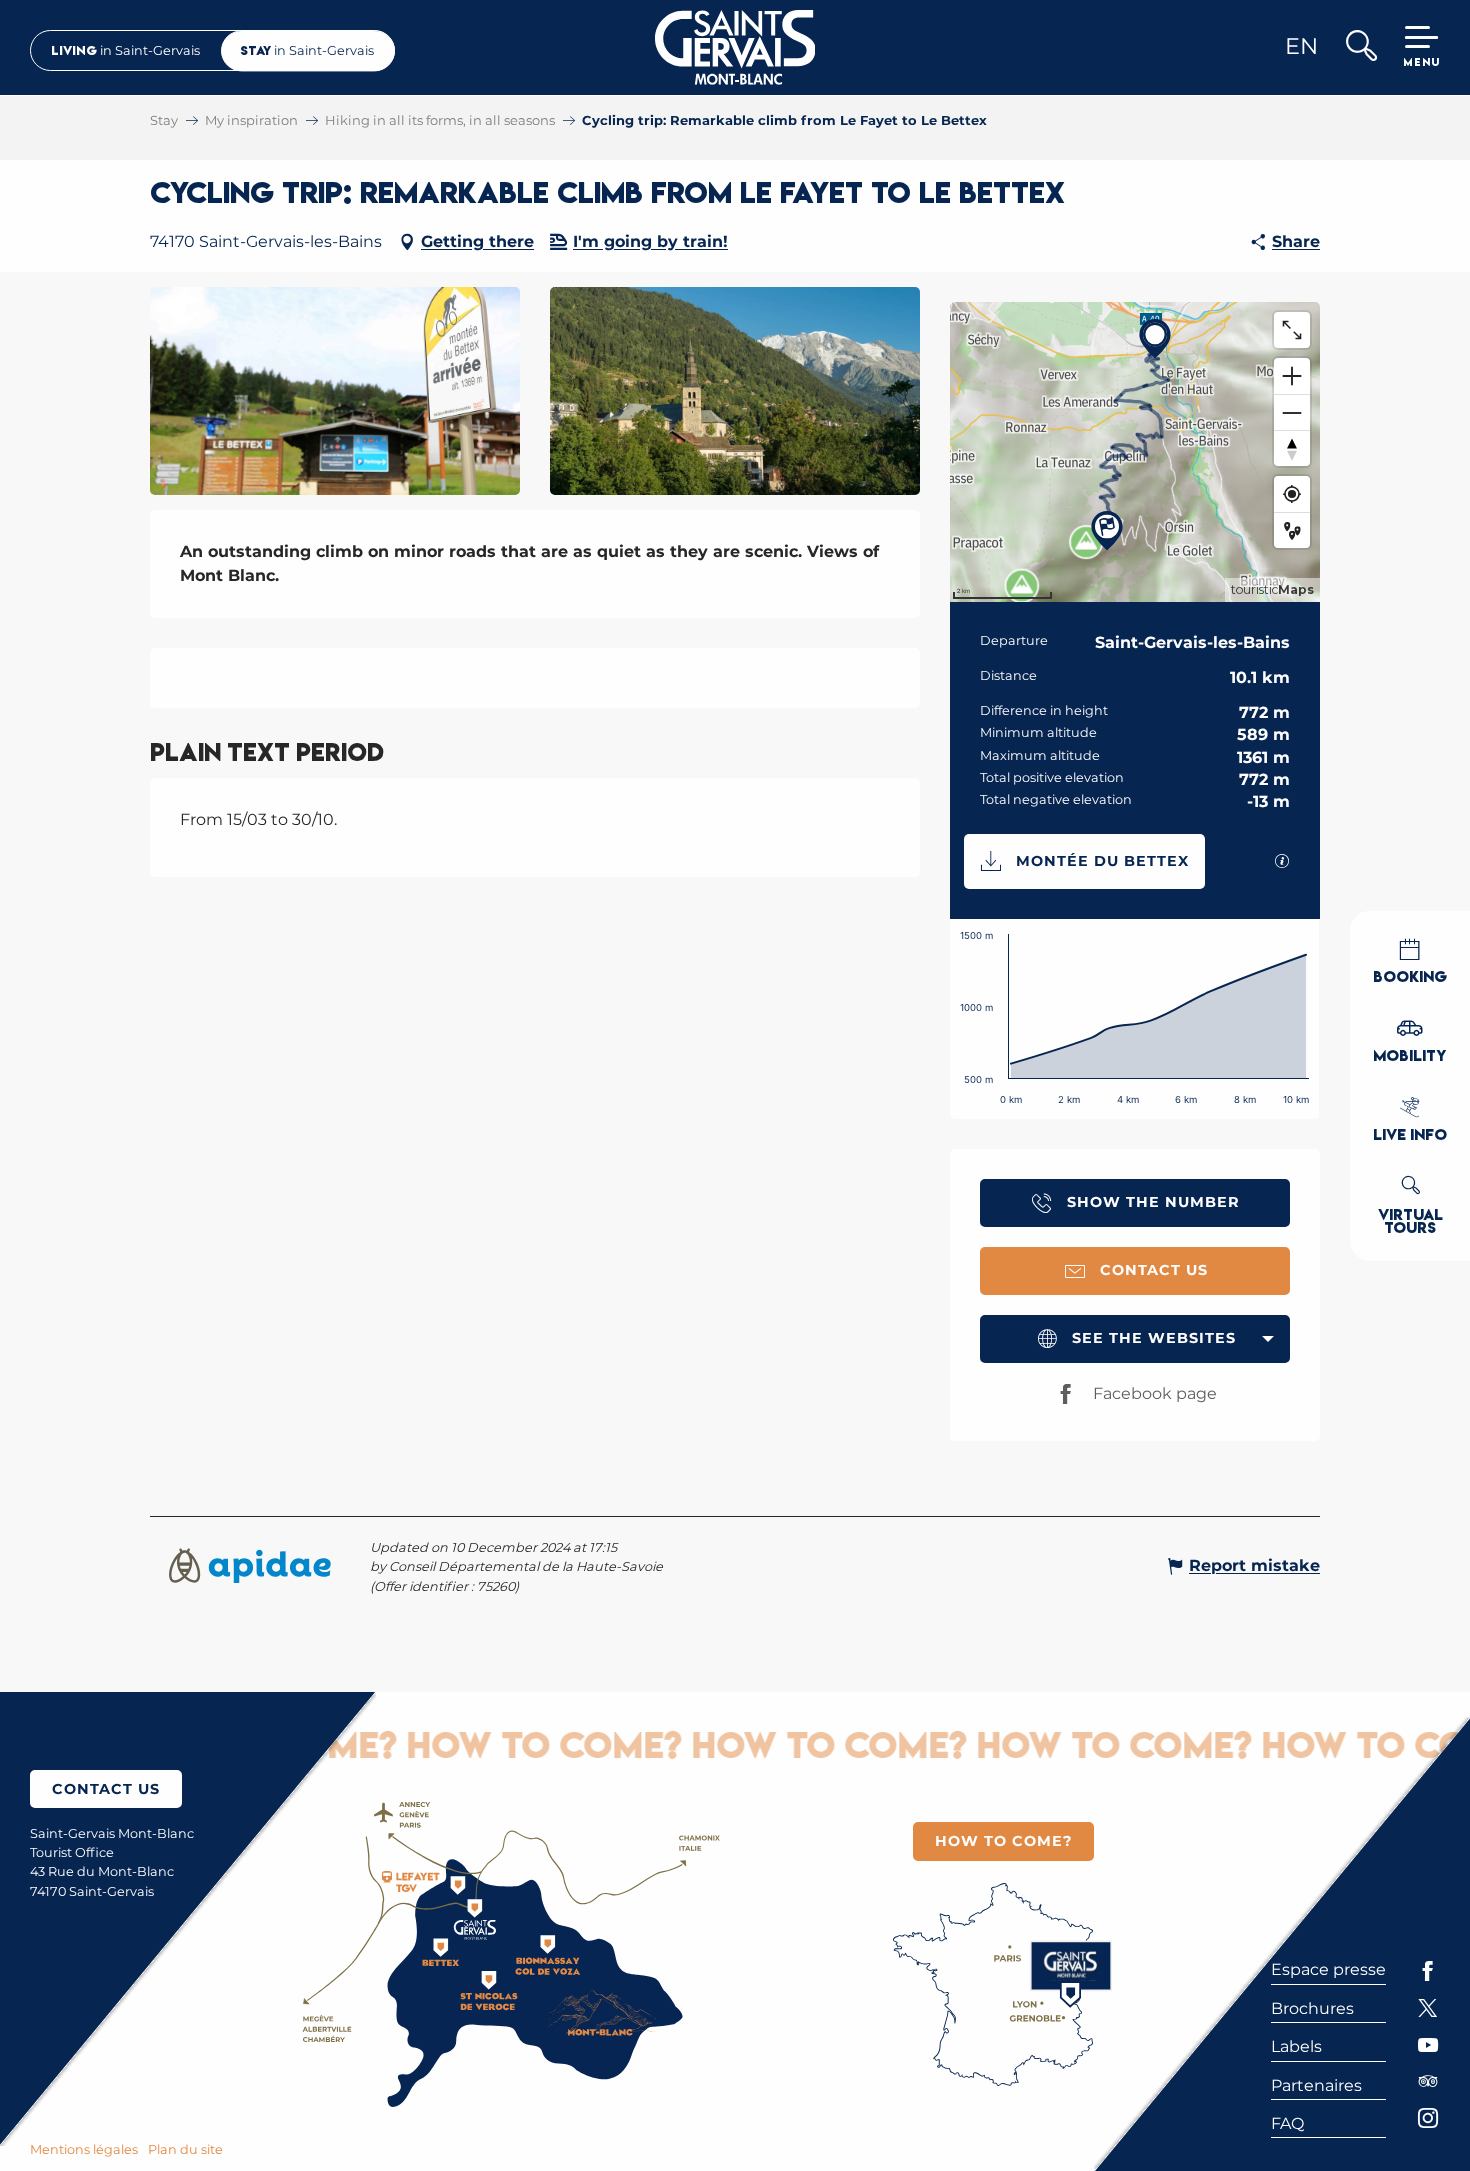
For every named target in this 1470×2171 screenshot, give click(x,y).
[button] (1360, 47)
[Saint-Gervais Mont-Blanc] (735, 47)
